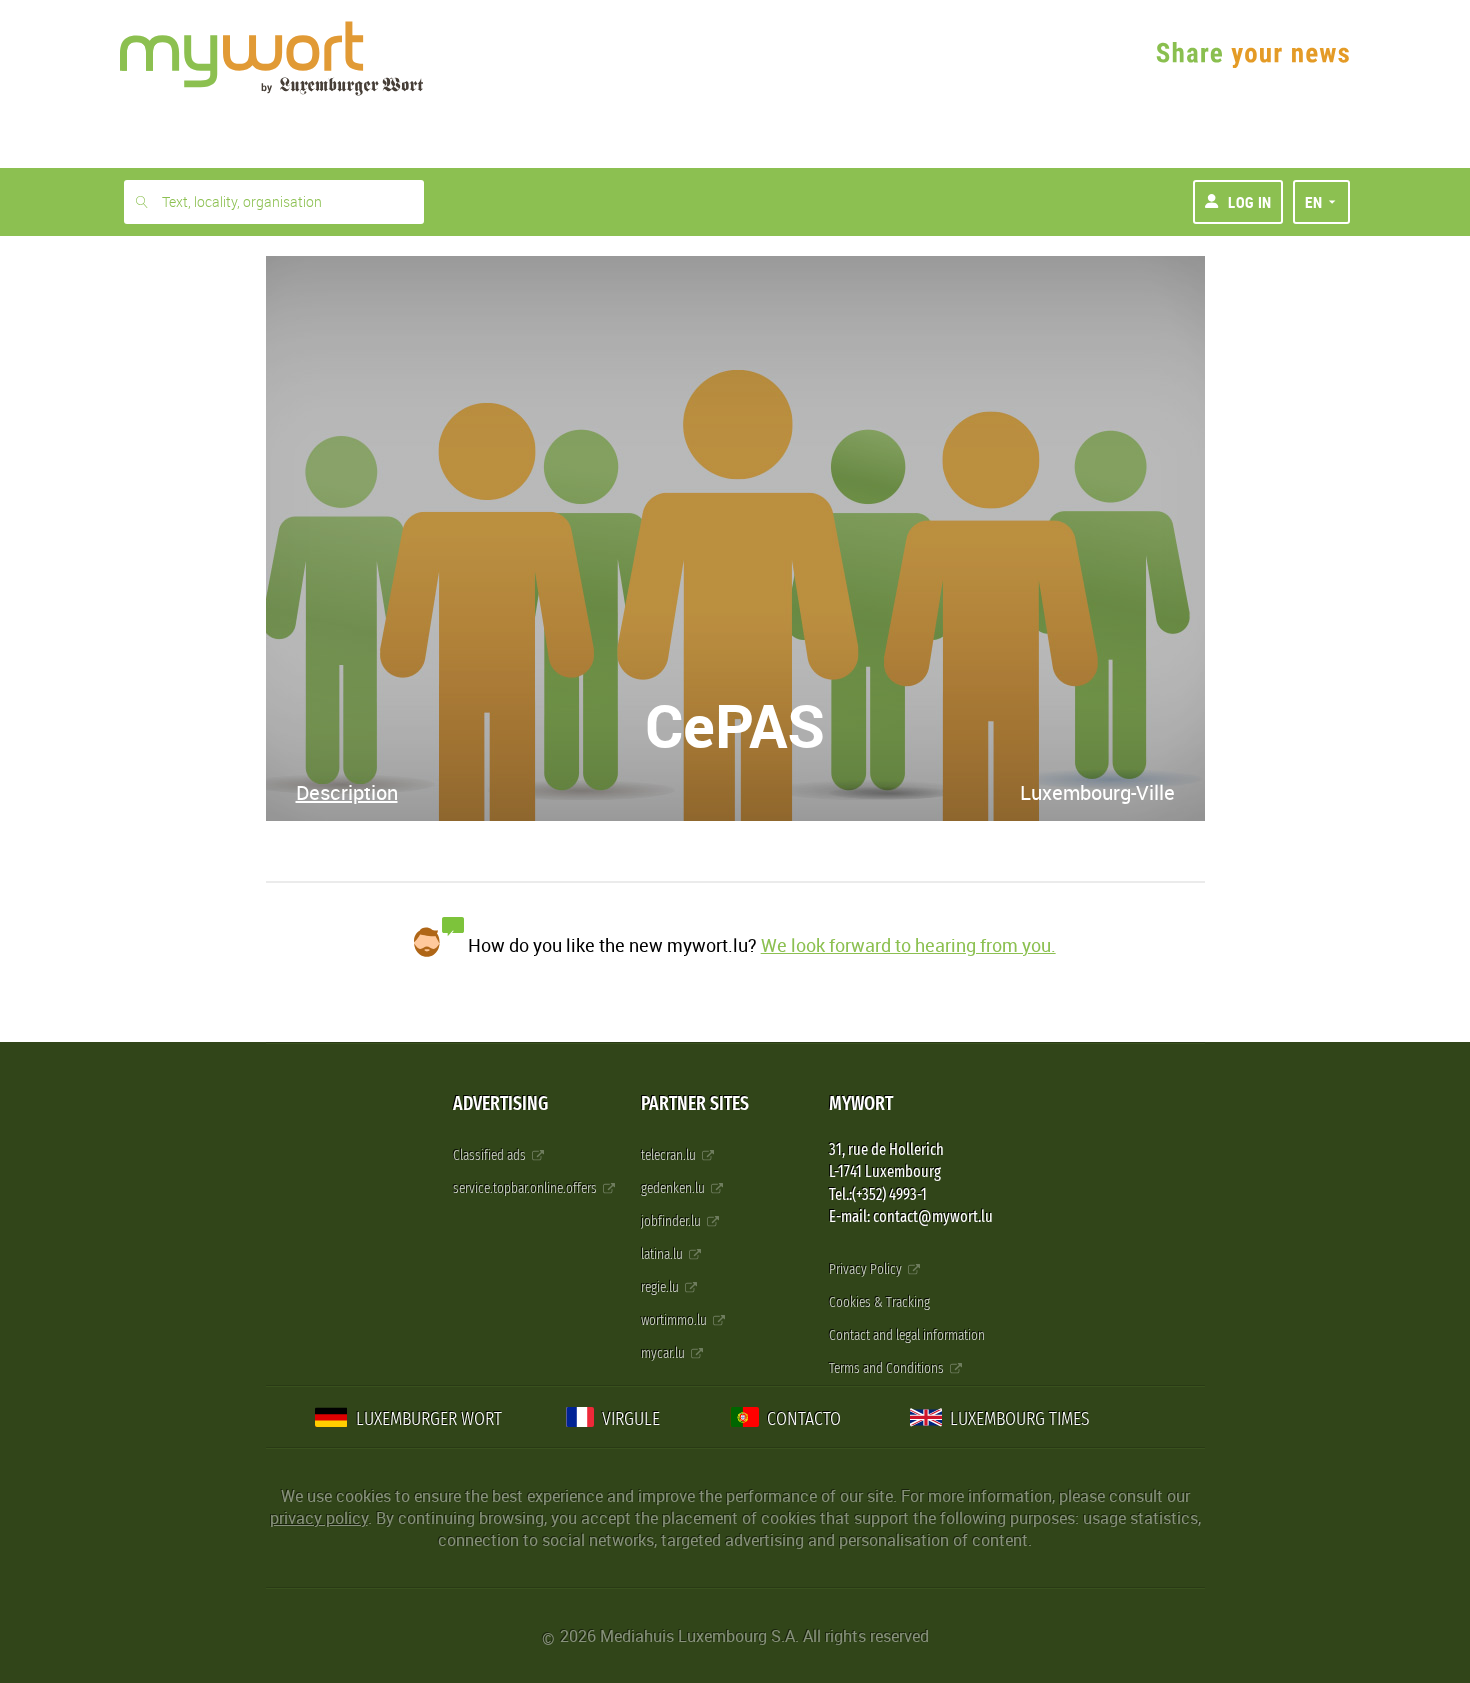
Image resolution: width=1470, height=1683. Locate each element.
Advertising (500, 1103)
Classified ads (491, 1155)
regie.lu (661, 1287)
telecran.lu (670, 1155)
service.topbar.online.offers (526, 1188)
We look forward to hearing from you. (908, 945)
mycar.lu (664, 1353)
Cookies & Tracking (879, 1302)
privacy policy (319, 1518)
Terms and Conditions (888, 1368)
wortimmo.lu (675, 1320)
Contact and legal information (907, 1335)
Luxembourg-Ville (1097, 792)
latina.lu (663, 1254)
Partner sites (695, 1103)
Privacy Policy (867, 1269)
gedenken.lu (674, 1188)
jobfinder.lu (672, 1221)
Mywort (861, 1103)
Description (347, 792)
